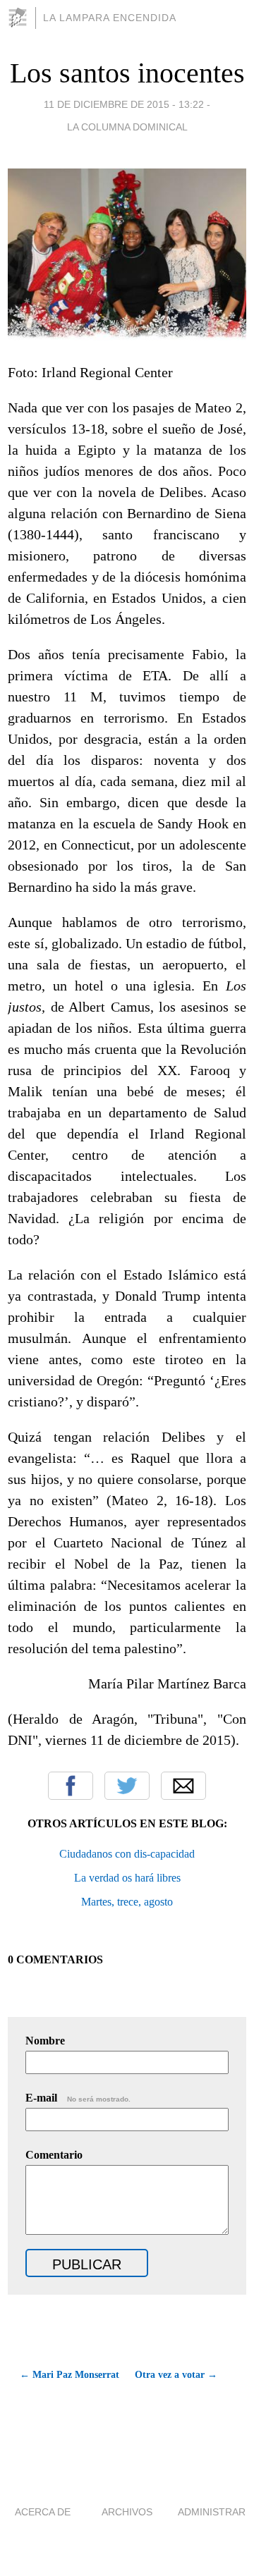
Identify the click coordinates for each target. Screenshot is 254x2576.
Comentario (54, 2155)
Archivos (127, 2512)
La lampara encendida (110, 18)
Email (183, 1786)
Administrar (212, 2512)
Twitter (127, 1786)
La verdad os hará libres (127, 1878)
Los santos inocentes (127, 73)
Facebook (71, 1786)
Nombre (45, 2041)
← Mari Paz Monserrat (69, 2375)
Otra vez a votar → (176, 2375)
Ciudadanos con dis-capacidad (127, 1854)
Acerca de (43, 2512)
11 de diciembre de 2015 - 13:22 (124, 104)
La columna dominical (127, 127)
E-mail (78, 2098)
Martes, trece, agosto (127, 1902)
